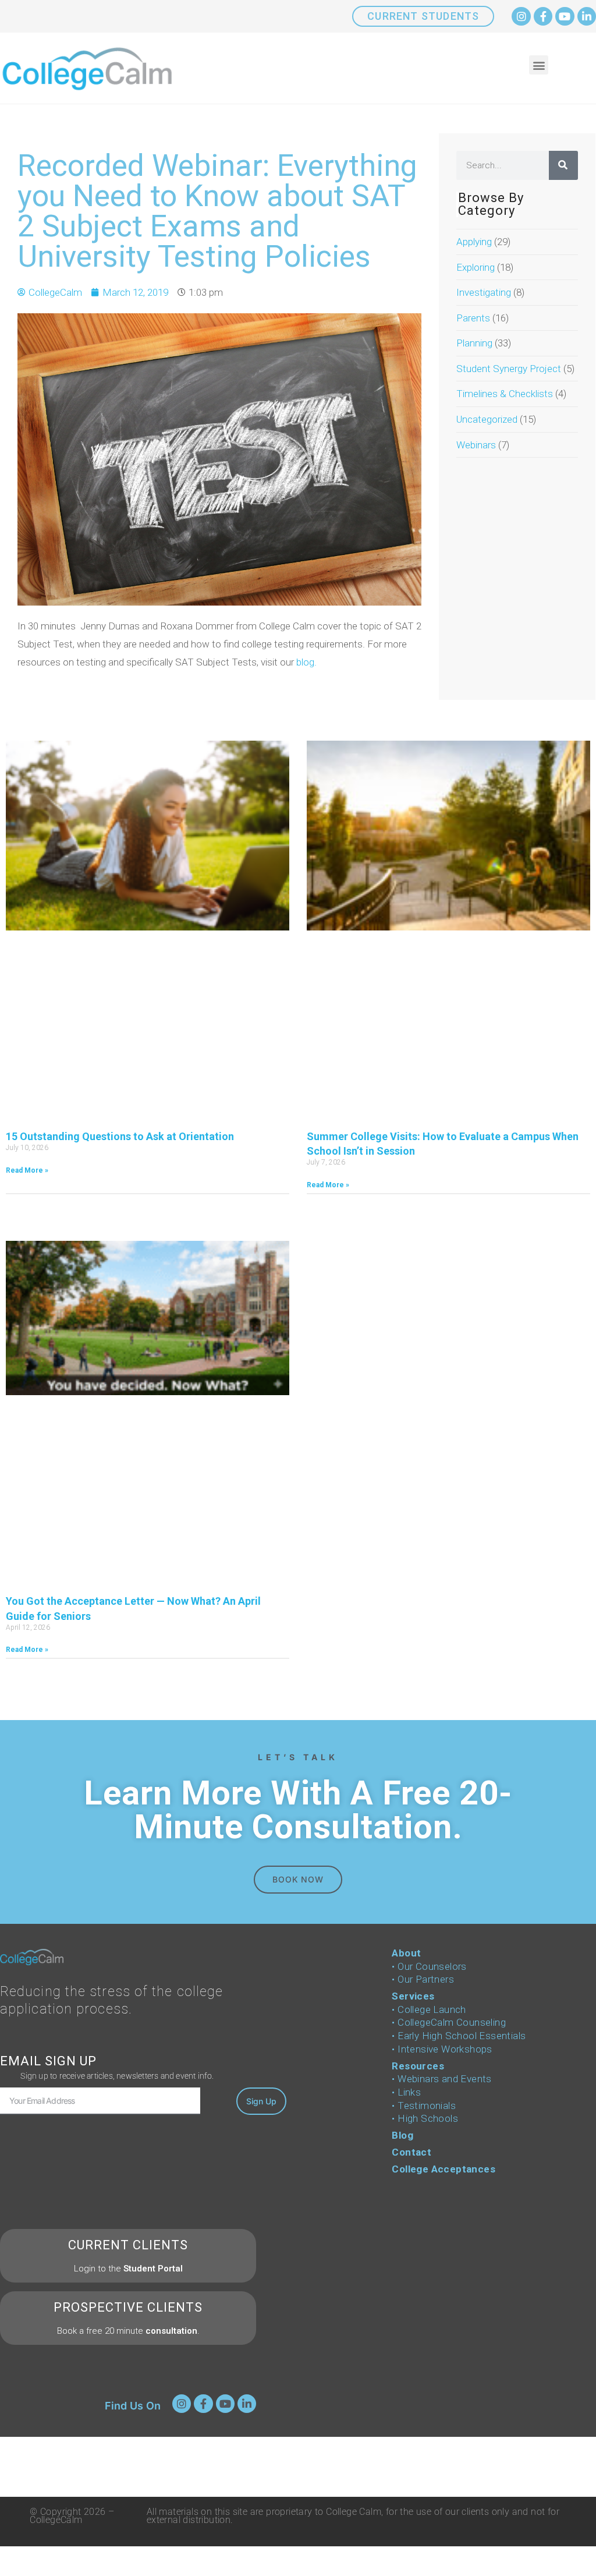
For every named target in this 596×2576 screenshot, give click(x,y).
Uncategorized (487, 419)
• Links (406, 2092)
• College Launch (429, 2009)
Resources (418, 2066)
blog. (306, 662)
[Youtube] (565, 16)
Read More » (27, 1170)
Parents (473, 318)
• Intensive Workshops (442, 2049)
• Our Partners (423, 1979)
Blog (402, 2135)
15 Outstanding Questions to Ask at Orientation (120, 1136)
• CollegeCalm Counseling (449, 2022)
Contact (411, 2152)
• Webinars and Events (441, 2079)
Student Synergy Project (509, 369)
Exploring (476, 267)
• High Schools (425, 2118)
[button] (539, 65)
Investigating (484, 292)
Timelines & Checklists (505, 394)
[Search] (563, 165)
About (406, 1953)
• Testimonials (424, 2106)
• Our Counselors (429, 1966)
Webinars (476, 445)
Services (413, 1996)
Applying (474, 242)
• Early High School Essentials (459, 2036)
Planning (474, 343)
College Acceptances (444, 2169)
